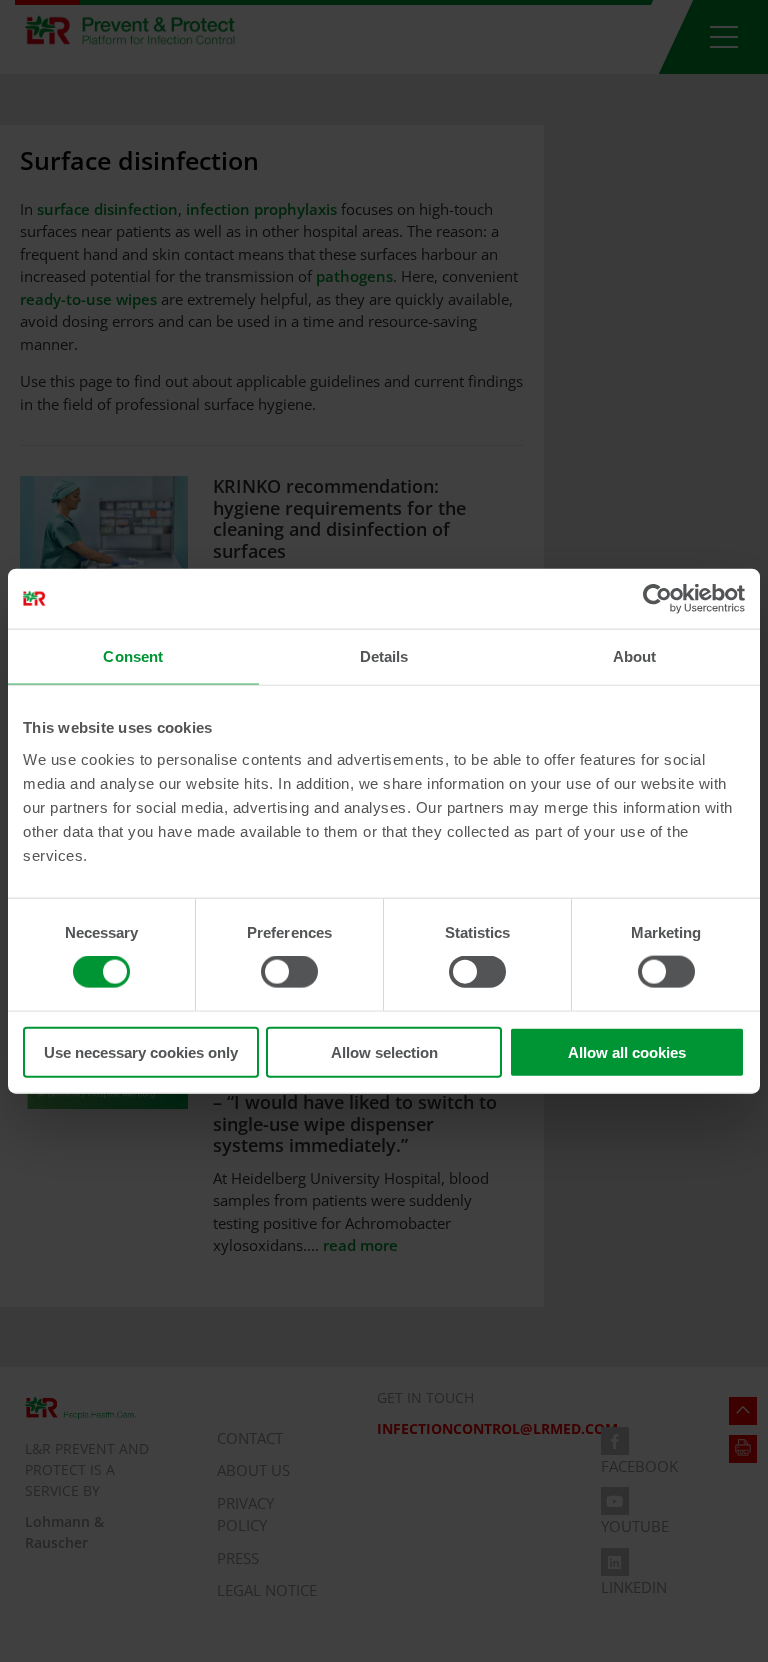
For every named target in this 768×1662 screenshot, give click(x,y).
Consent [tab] (133, 656)
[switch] (289, 972)
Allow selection (384, 1051)
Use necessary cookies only (141, 1051)
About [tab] (635, 656)
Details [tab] (384, 656)
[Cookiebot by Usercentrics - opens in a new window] (657, 599)
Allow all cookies (627, 1051)
